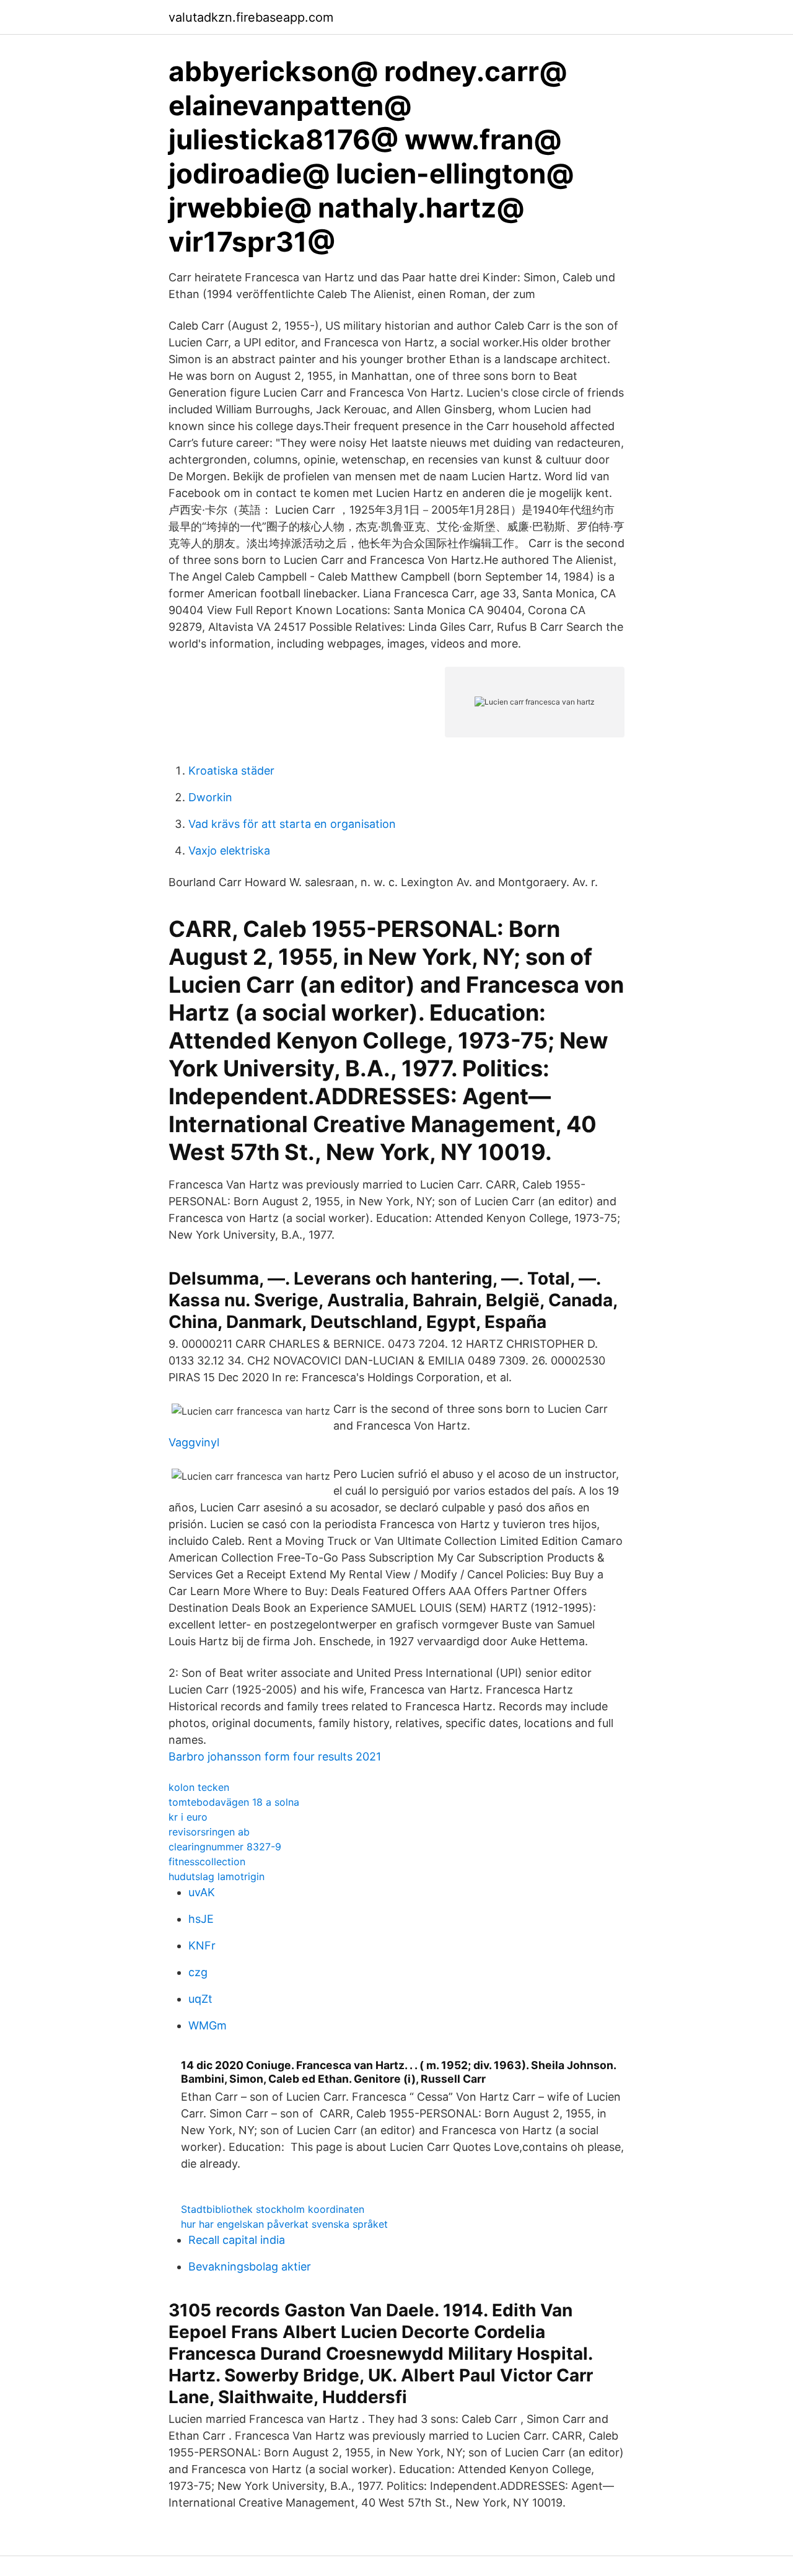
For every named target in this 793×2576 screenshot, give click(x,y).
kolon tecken (199, 1787)
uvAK (202, 1892)
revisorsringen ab (209, 1832)
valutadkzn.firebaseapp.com (251, 17)
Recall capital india (237, 2240)
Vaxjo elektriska (229, 851)
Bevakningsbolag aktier (250, 2266)
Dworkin (210, 797)
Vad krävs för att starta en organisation (292, 824)
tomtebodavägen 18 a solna (234, 1802)
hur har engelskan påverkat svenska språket (284, 2224)
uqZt (200, 1999)
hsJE (201, 1919)
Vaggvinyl (194, 1442)
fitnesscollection (207, 1862)
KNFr (202, 1945)
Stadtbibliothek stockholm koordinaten (273, 2209)
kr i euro (188, 1817)
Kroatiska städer (231, 771)
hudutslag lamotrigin (217, 1876)
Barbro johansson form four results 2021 (275, 1756)
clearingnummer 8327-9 (225, 1847)
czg (198, 1972)
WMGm (208, 2025)
